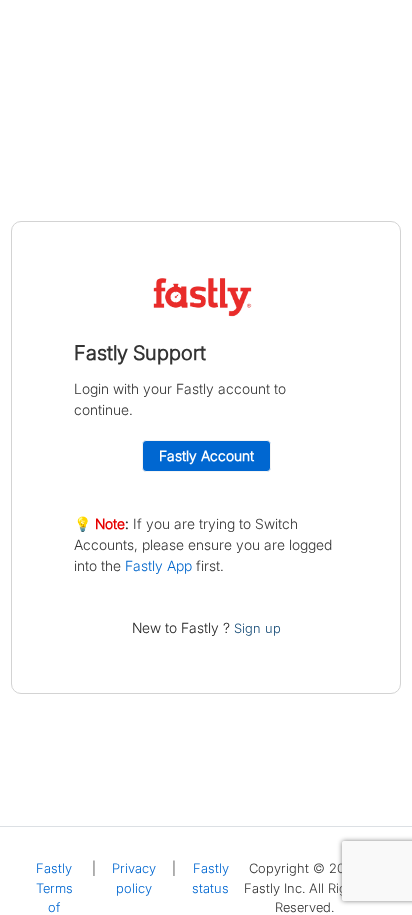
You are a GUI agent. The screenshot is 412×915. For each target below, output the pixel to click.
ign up (261, 628)
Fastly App (158, 565)
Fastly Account (206, 455)
